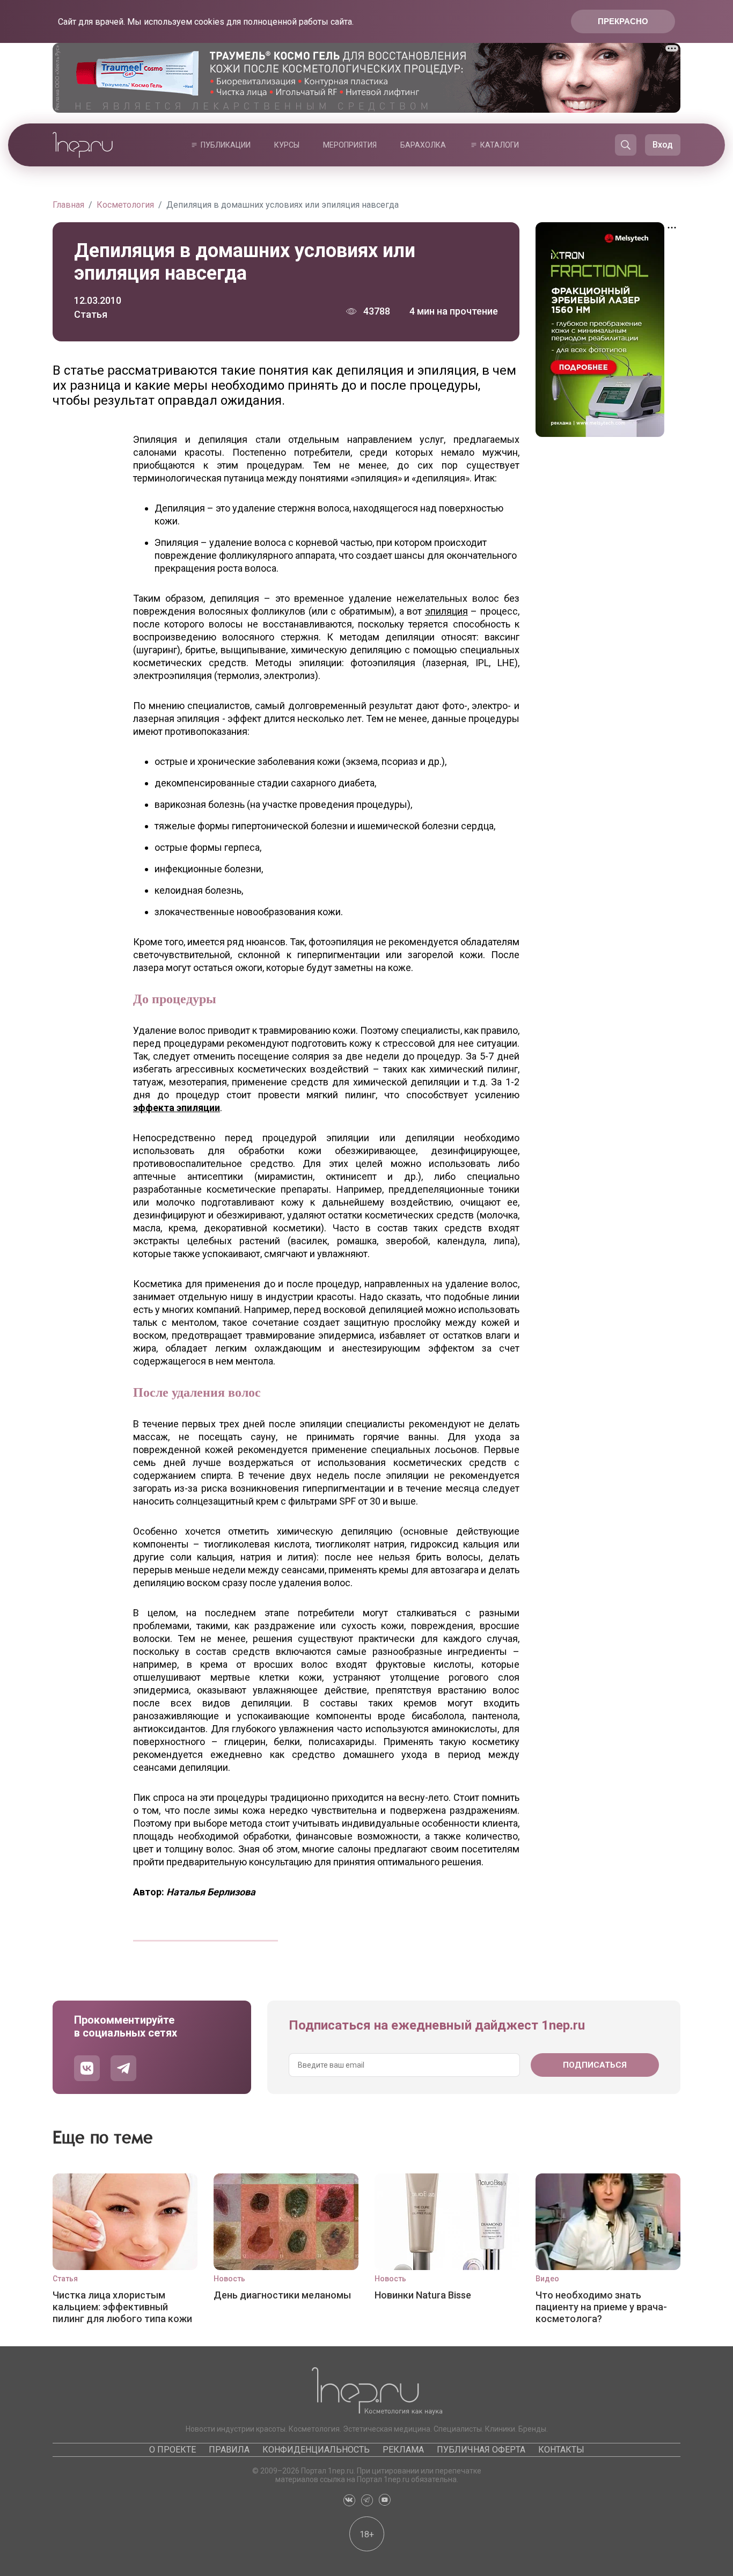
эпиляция (446, 611)
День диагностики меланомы (282, 2295)
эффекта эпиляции (177, 1108)
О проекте (173, 2450)
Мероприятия (350, 145)
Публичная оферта (481, 2450)
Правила (229, 2450)
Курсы (287, 145)
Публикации (226, 145)
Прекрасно (623, 21)
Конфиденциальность (316, 2450)
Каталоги (500, 145)
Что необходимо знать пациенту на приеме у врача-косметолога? (601, 2307)
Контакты (561, 2450)
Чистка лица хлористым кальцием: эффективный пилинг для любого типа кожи (122, 2307)
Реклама (403, 2450)
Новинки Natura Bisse (423, 2295)
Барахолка (423, 145)
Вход (663, 145)
